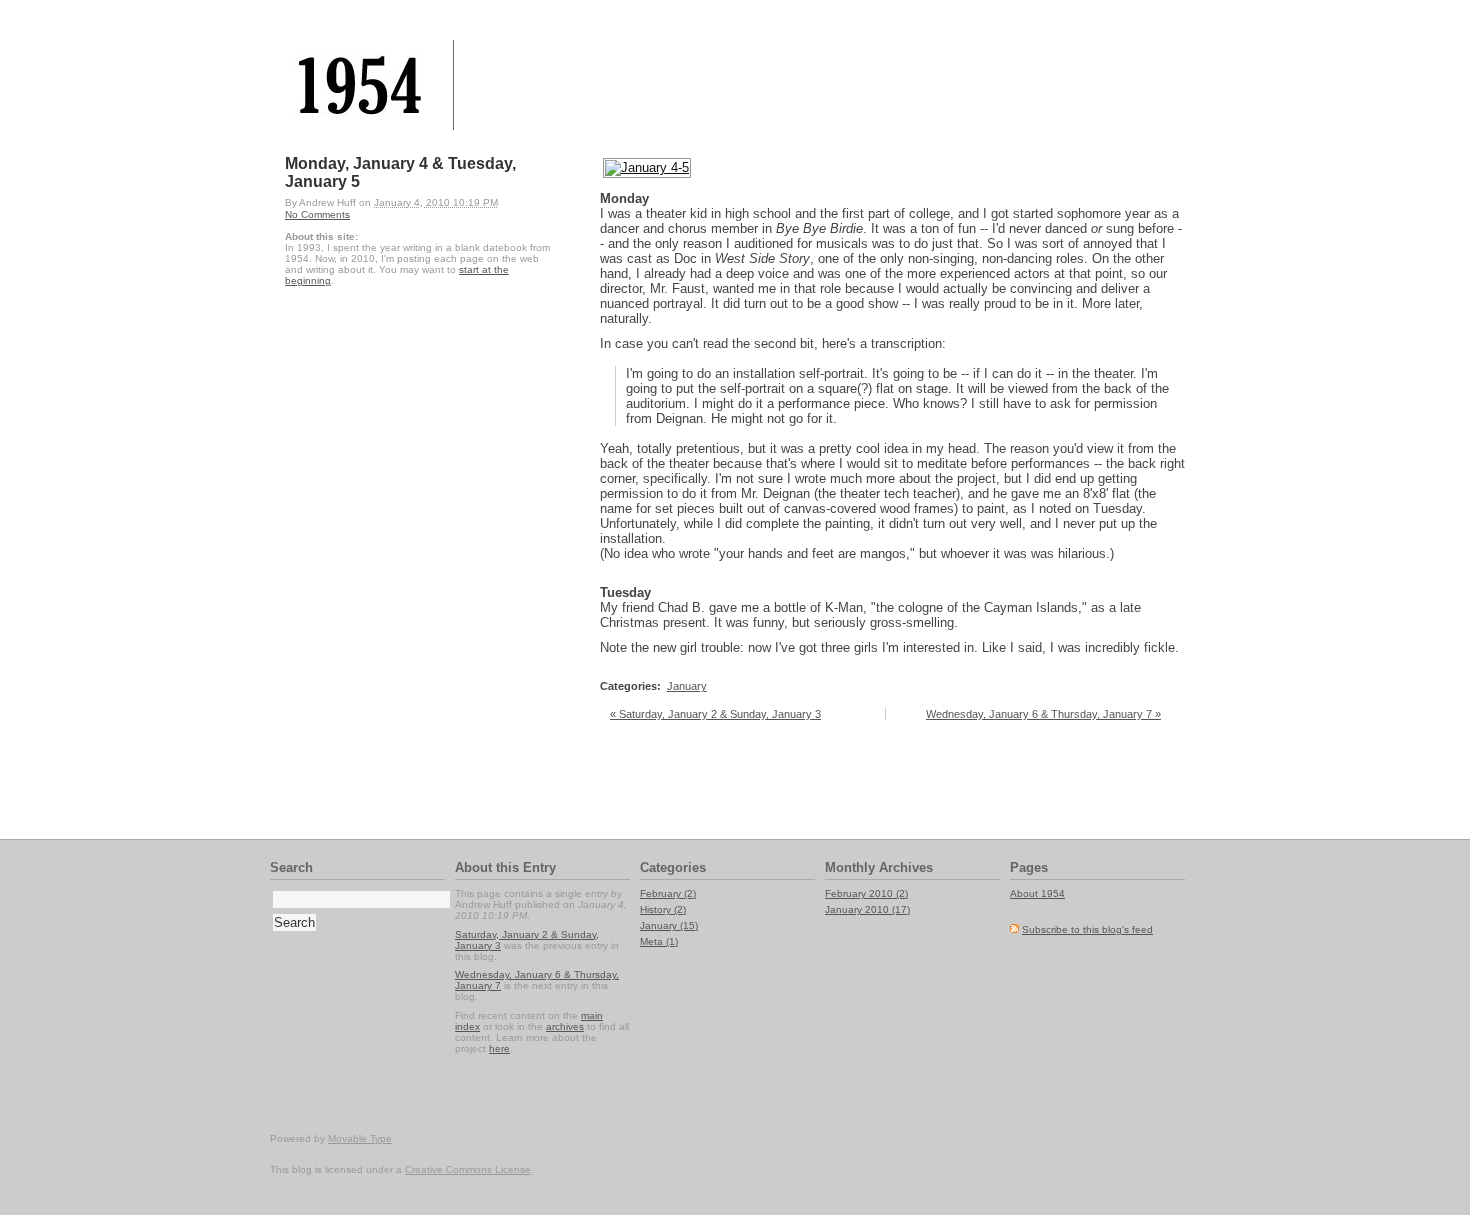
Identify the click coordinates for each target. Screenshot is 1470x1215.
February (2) (668, 893)
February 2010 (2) (866, 893)
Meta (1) (659, 941)
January (687, 686)
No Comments (317, 214)
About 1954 (1037, 893)
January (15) (669, 925)
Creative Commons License (468, 1169)
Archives (906, 867)
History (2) (663, 909)
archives (565, 1026)
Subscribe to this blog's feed (1087, 929)
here (499, 1048)
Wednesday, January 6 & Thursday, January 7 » (1043, 714)
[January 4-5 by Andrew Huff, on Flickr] (647, 167)
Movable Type (360, 1138)
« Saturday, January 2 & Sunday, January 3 (715, 714)
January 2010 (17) (867, 909)
